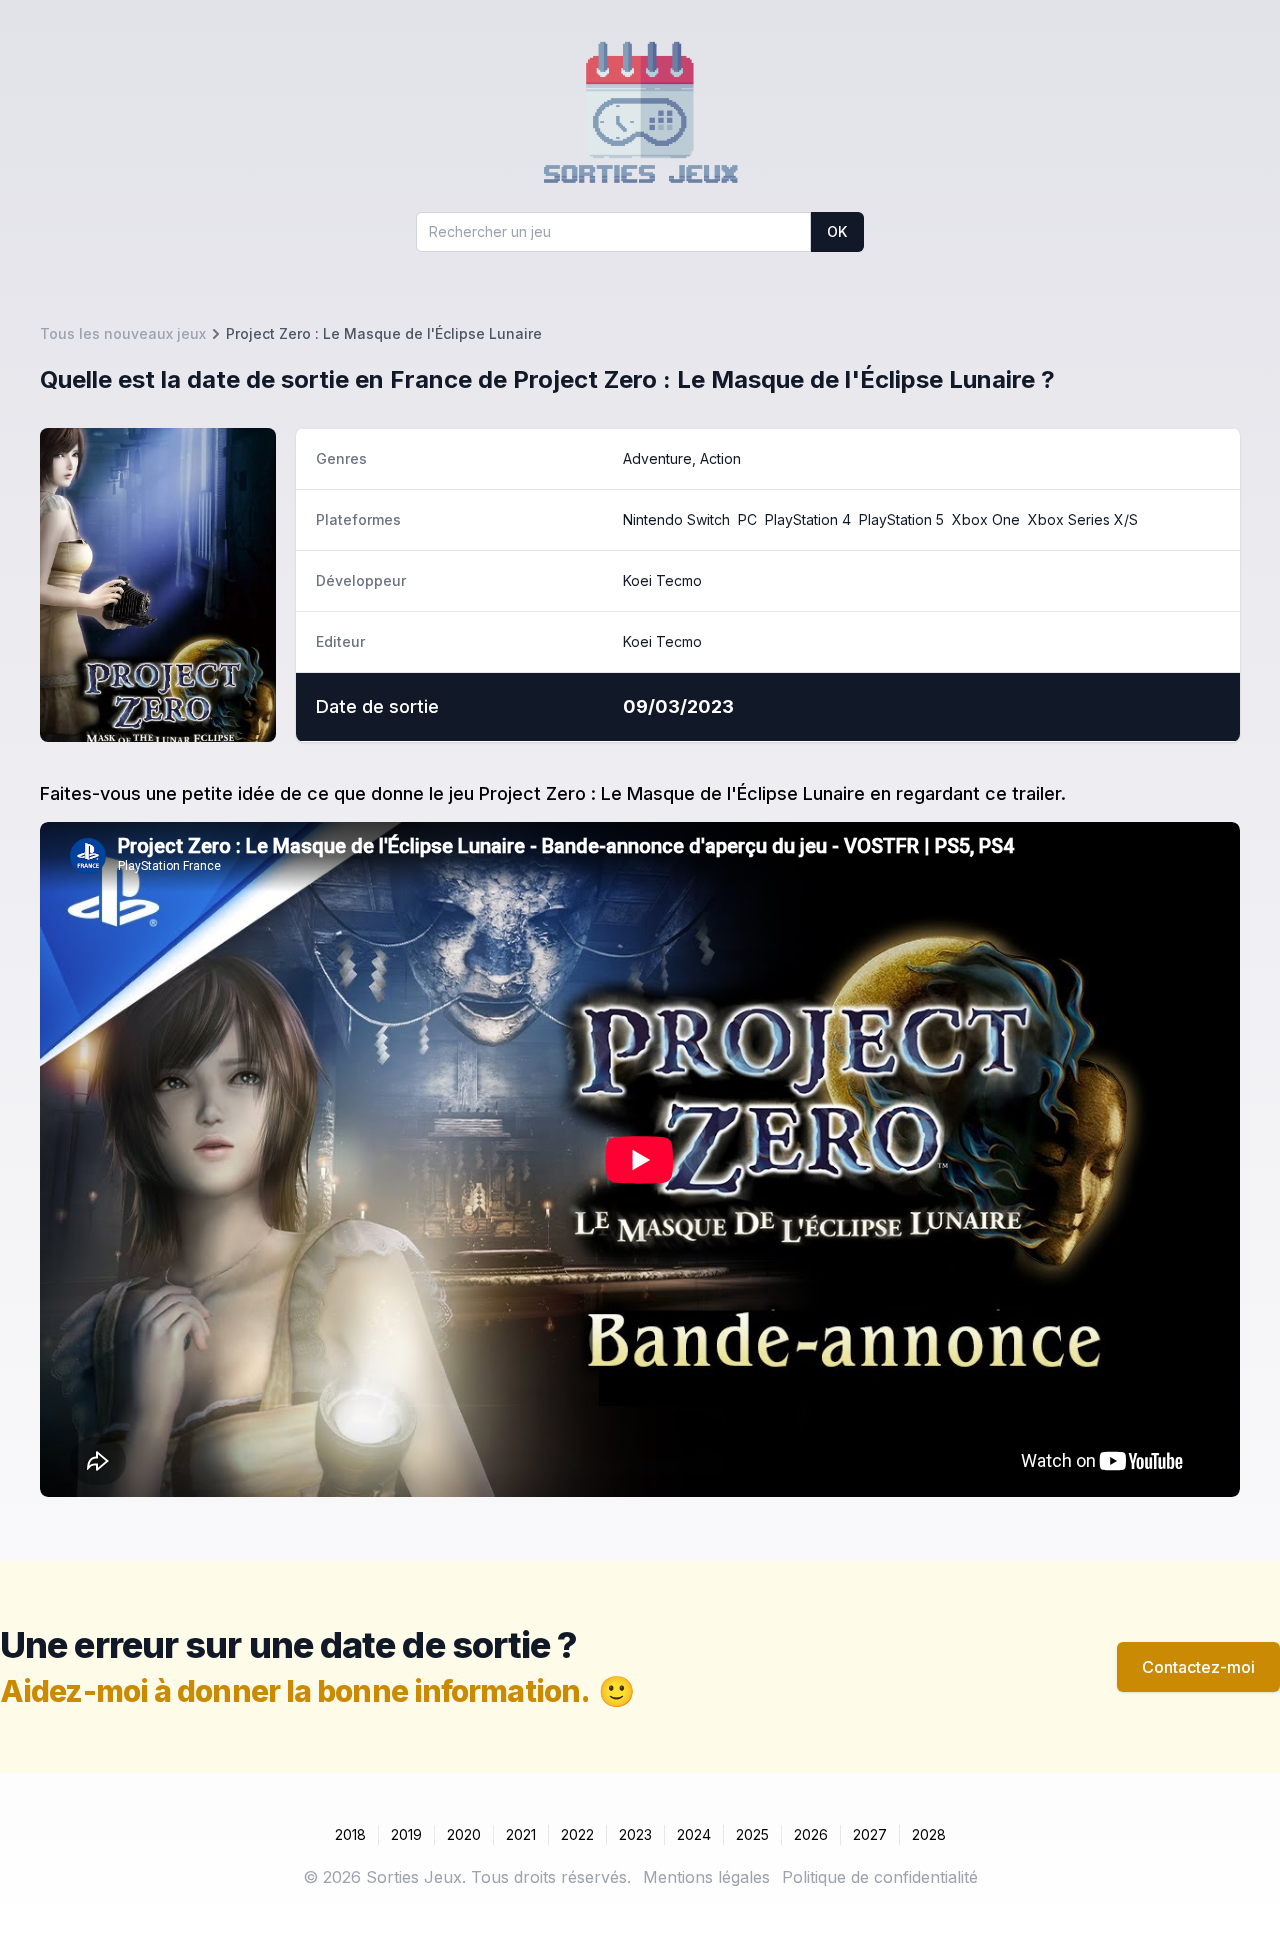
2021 (521, 1834)
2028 (929, 1834)
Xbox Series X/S (1083, 519)
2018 (350, 1834)
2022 (577, 1834)
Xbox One (986, 519)
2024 (694, 1834)
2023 (635, 1834)
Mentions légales (706, 1877)
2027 (870, 1834)
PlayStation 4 (808, 519)
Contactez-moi (1198, 1667)
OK (837, 231)
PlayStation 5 (901, 519)
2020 (464, 1834)
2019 (406, 1834)
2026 (811, 1834)
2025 (752, 1834)
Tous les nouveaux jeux (123, 333)
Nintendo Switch (676, 519)
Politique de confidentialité (880, 1877)
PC (747, 519)
